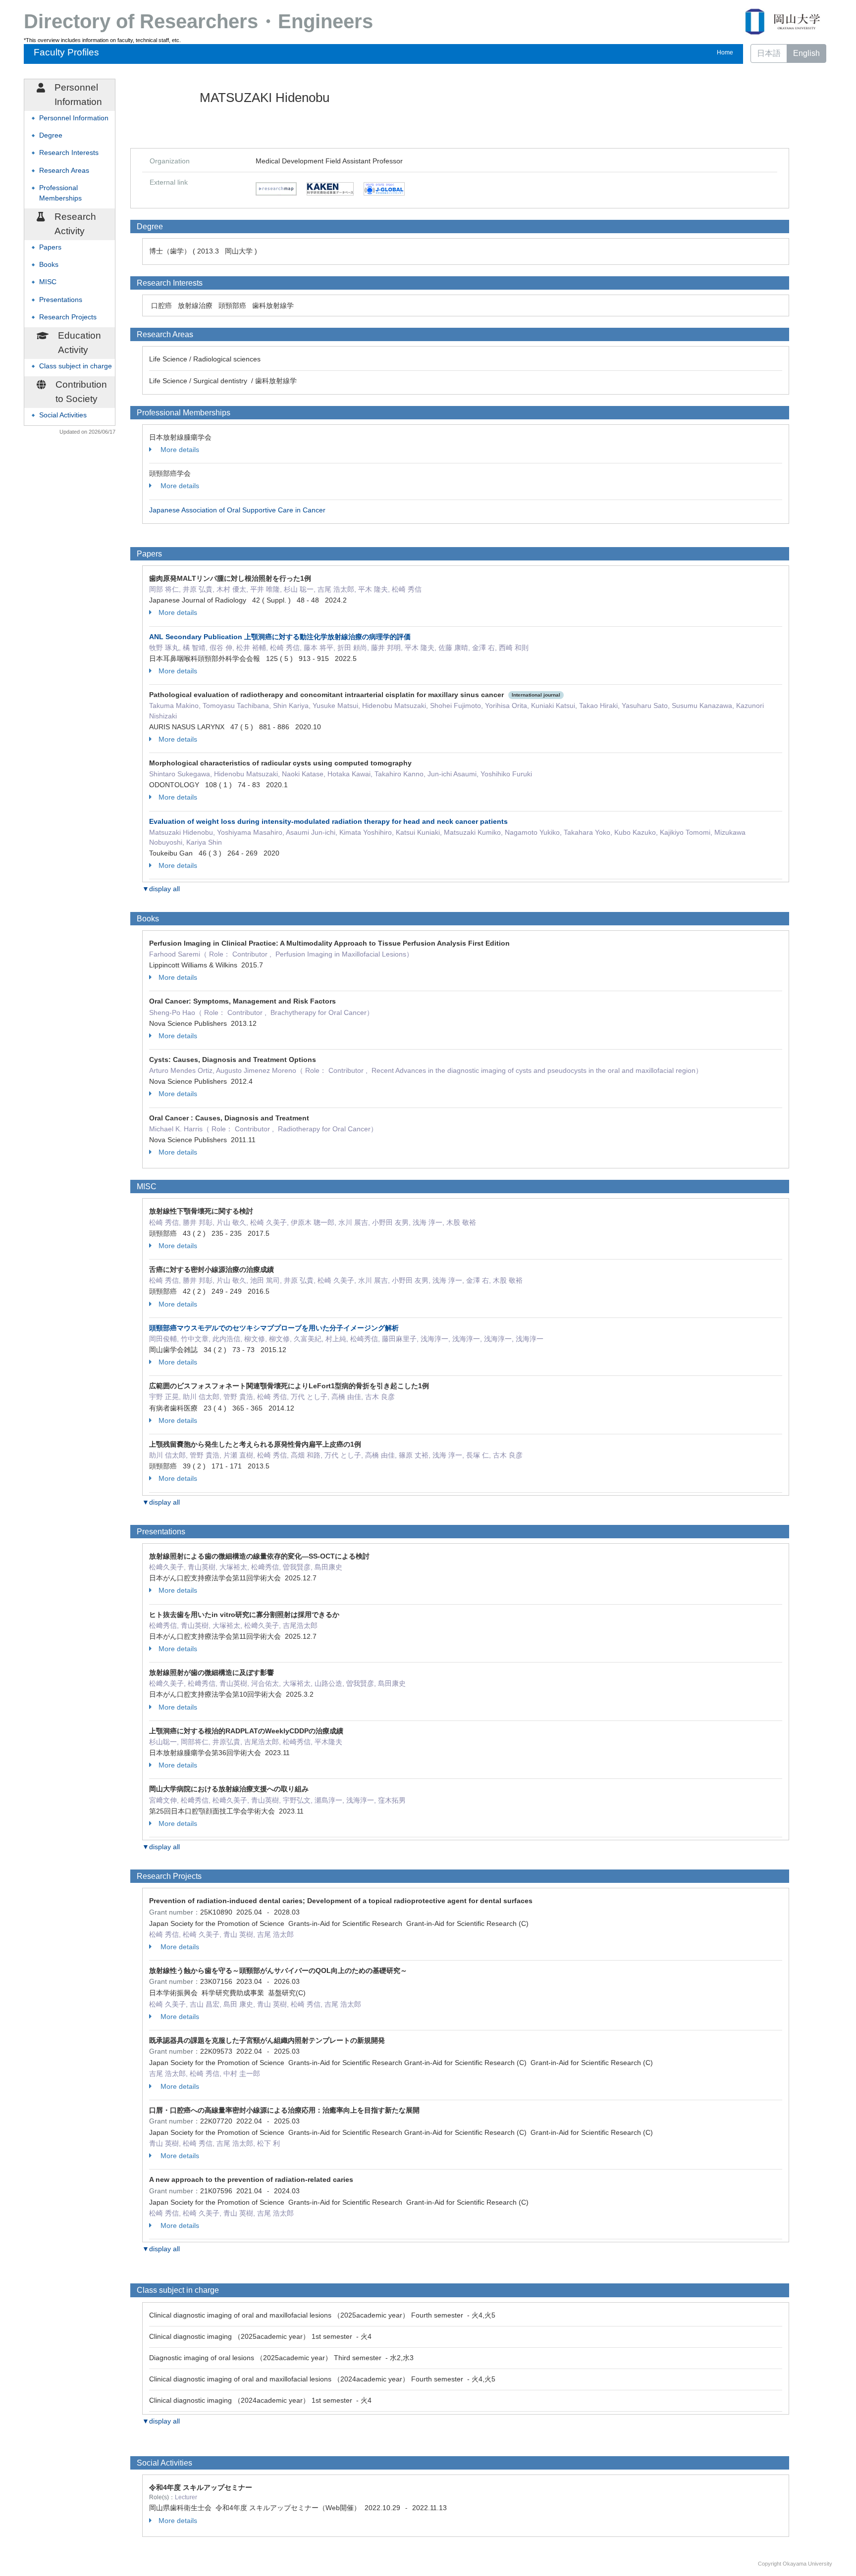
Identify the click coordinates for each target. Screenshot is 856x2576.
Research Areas (64, 171)
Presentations (61, 300)
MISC (48, 282)
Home (725, 52)
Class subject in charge (76, 366)
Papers (50, 247)
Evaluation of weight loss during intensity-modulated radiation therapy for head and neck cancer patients (328, 821)
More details (179, 450)
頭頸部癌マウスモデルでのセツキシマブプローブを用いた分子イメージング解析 (274, 1328)
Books (49, 265)
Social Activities (63, 415)
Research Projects (68, 317)
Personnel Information (74, 118)
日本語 (769, 53)
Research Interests (69, 153)
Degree (51, 135)
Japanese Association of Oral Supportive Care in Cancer (237, 510)
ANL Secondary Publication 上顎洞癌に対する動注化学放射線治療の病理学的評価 (280, 637)
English (806, 53)
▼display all (161, 889)
